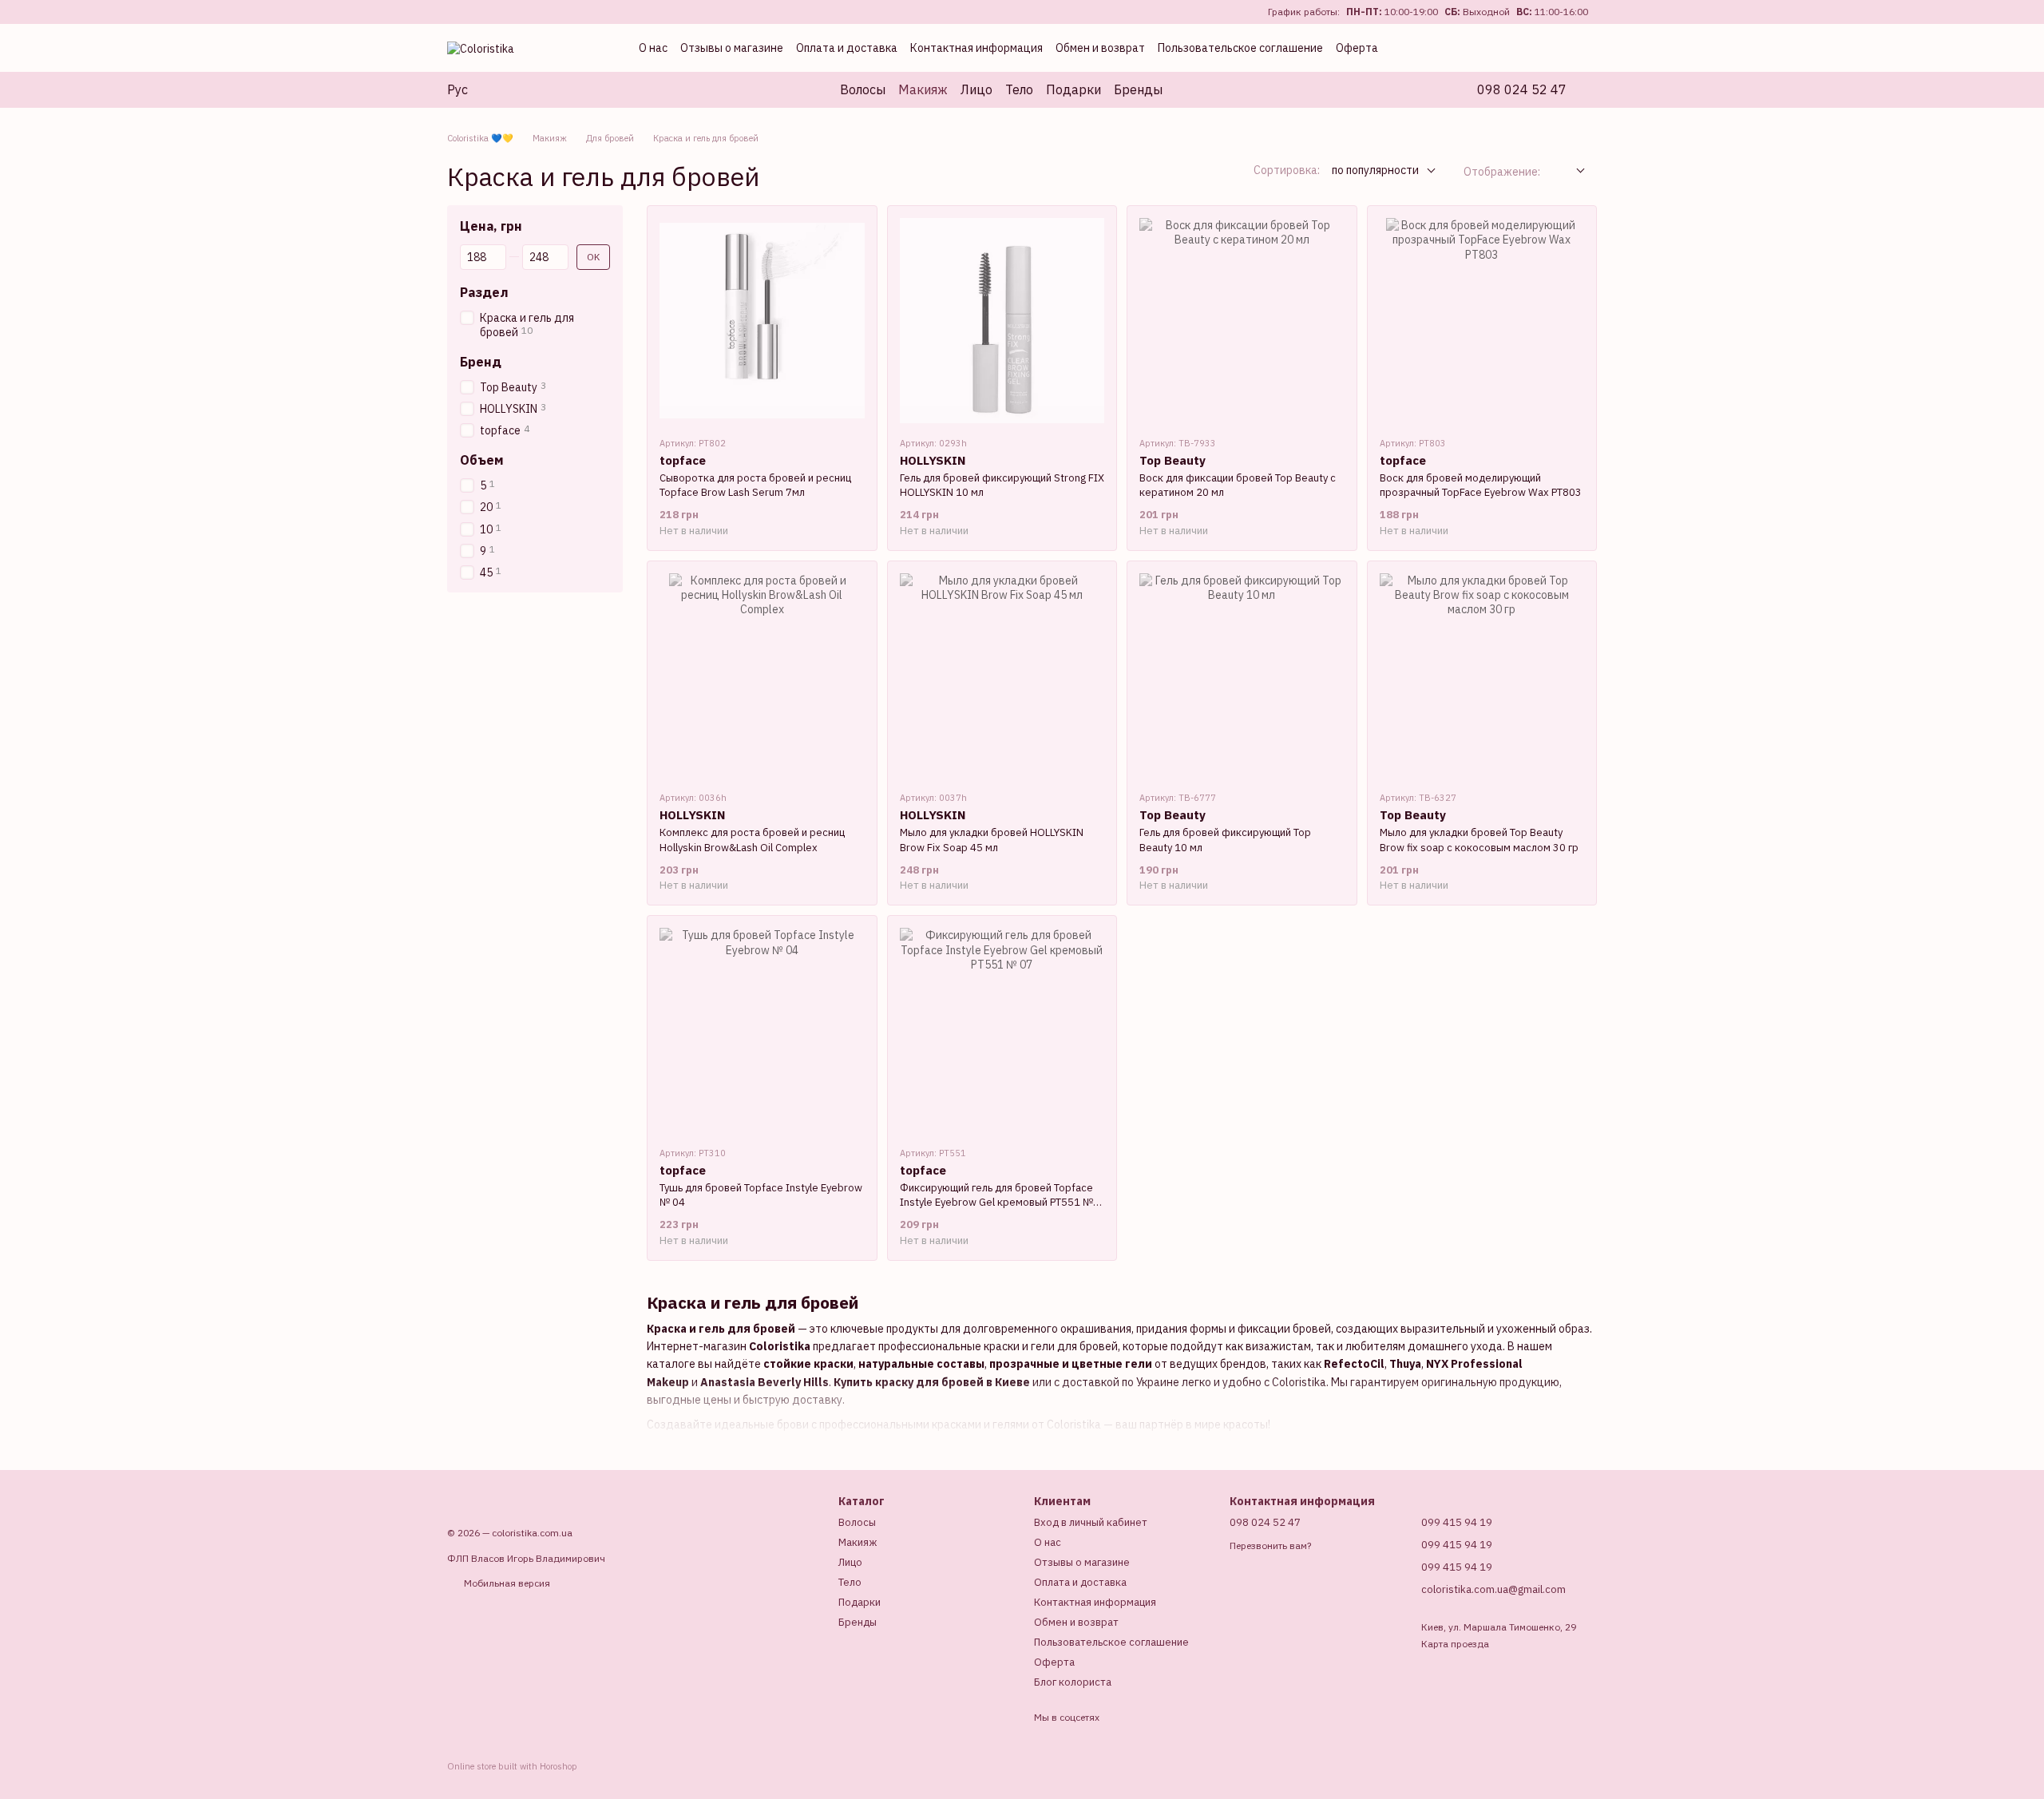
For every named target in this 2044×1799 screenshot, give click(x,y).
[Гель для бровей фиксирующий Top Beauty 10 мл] (1242, 676)
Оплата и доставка (847, 48)
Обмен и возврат (1100, 48)
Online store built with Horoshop (512, 1766)
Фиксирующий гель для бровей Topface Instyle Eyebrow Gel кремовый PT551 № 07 (996, 1202)
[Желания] (1517, 48)
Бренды (1138, 89)
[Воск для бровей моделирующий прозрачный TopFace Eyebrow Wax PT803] (1482, 321)
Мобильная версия (506, 1583)
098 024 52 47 (1522, 89)
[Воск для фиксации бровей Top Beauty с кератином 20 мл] (1242, 321)
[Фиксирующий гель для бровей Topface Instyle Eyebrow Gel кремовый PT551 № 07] (1002, 1030)
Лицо (976, 89)
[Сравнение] (1482, 48)
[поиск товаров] (1191, 89)
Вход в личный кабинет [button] (1091, 1522)
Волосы (863, 89)
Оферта (1357, 48)
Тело (1019, 89)
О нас (653, 48)
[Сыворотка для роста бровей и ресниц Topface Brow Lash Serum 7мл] (762, 321)
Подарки (1073, 89)
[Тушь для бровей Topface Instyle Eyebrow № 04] (762, 1030)
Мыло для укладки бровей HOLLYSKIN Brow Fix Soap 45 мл (992, 840)
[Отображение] (1569, 171)
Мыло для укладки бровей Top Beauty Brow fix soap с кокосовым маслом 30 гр (1479, 840)
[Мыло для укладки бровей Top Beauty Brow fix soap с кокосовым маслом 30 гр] (1482, 676)
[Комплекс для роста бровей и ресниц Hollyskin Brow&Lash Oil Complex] (762, 676)
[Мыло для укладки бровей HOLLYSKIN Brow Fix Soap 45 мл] (1002, 676)
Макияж (923, 89)
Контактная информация (976, 48)
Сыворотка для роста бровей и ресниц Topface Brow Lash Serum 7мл (755, 485)
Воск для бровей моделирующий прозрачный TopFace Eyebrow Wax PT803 (1481, 485)
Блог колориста (1073, 1682)
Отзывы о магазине (732, 48)
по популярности (1375, 170)
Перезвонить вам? (1270, 1545)
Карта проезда (1455, 1644)
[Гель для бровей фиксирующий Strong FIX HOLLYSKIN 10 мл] (1002, 321)
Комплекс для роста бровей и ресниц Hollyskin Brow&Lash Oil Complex (752, 840)
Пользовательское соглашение (1240, 48)
